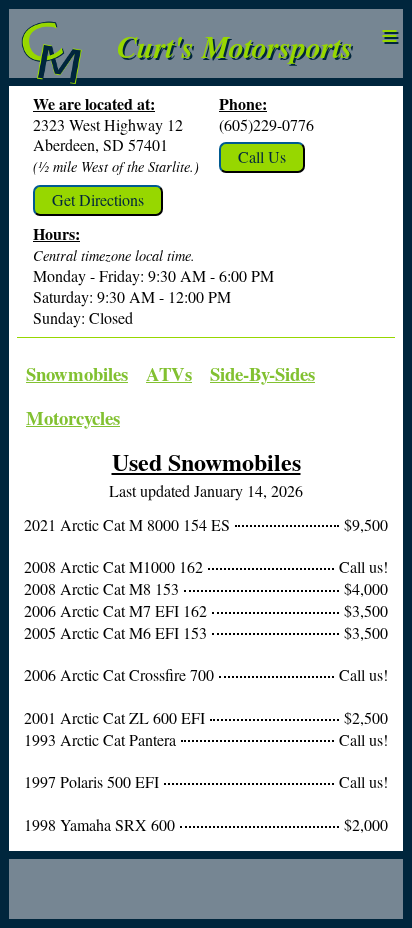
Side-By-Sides (262, 373)
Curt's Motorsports (235, 46)
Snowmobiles (77, 373)
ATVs (169, 373)
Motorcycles (73, 417)
